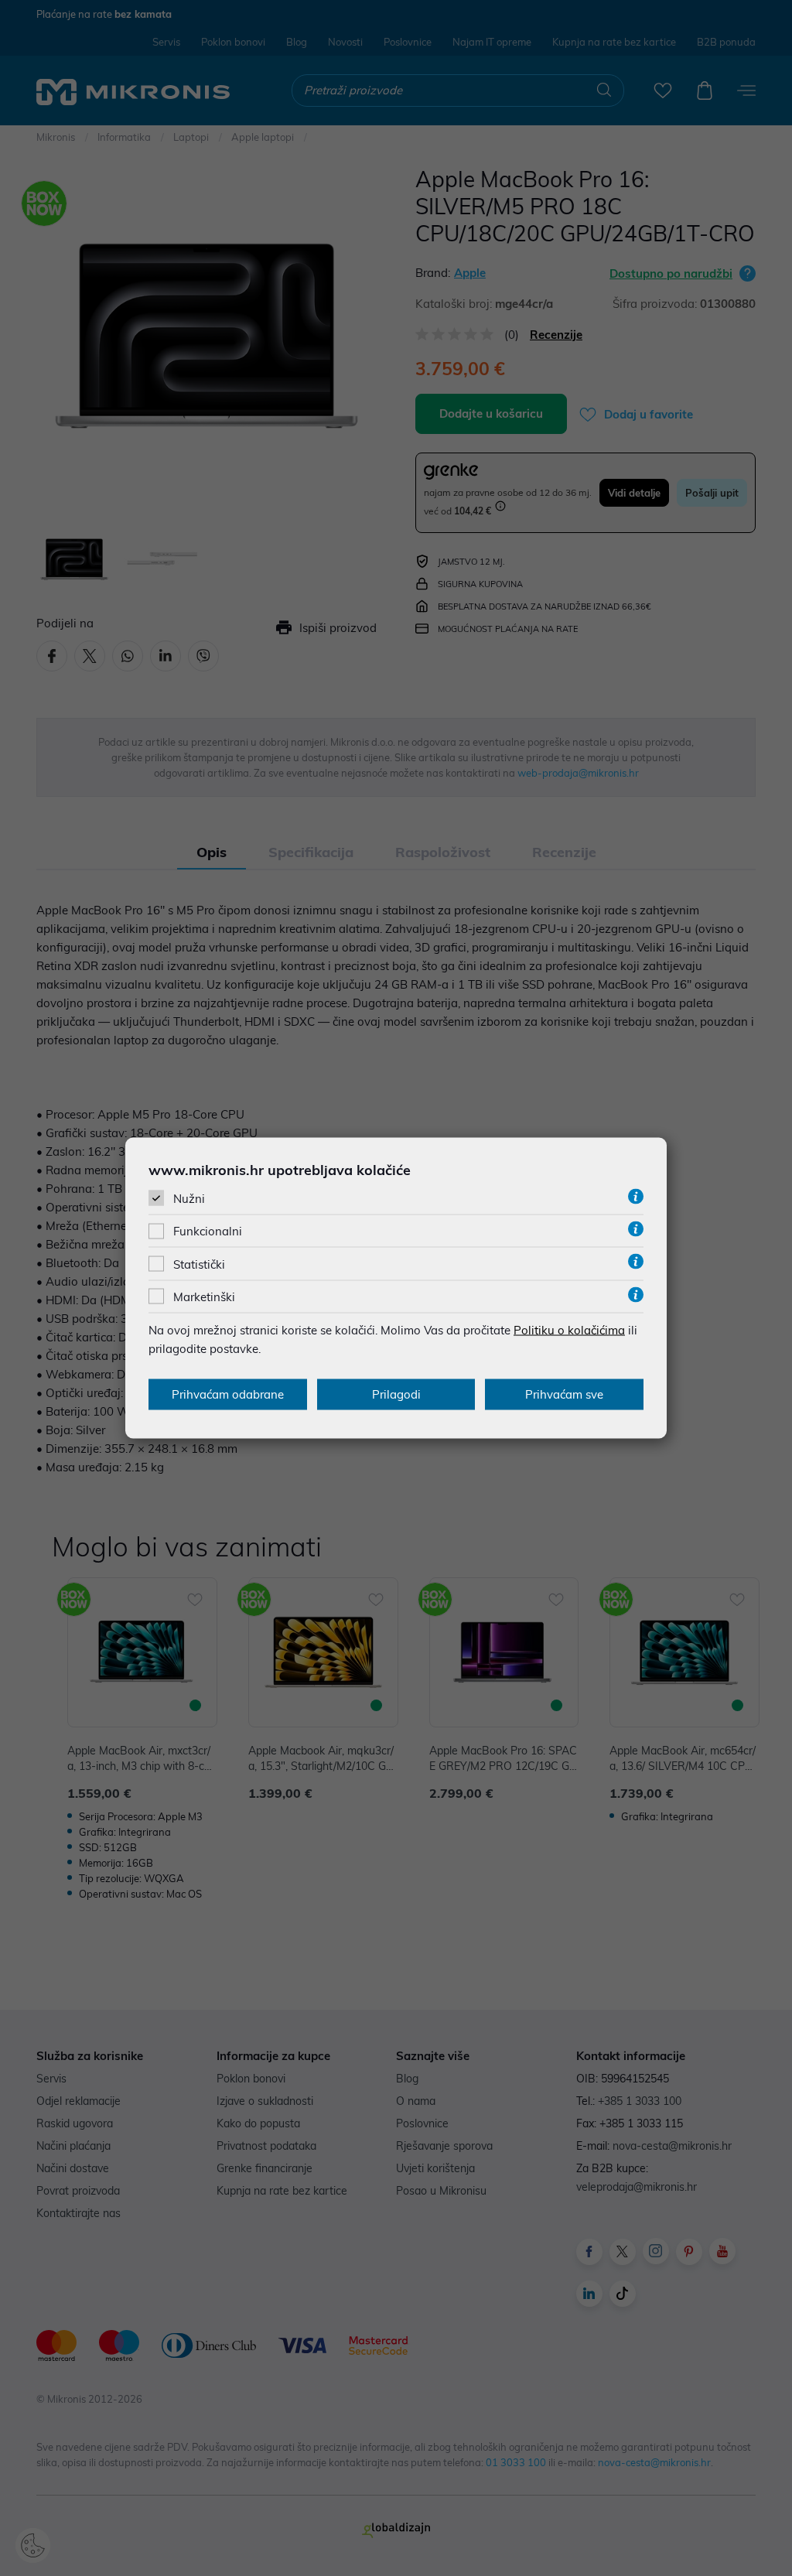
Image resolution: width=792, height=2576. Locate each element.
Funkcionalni (208, 1231)
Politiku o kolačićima (569, 1329)
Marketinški (204, 1296)
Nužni (189, 1199)
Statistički (199, 1264)
